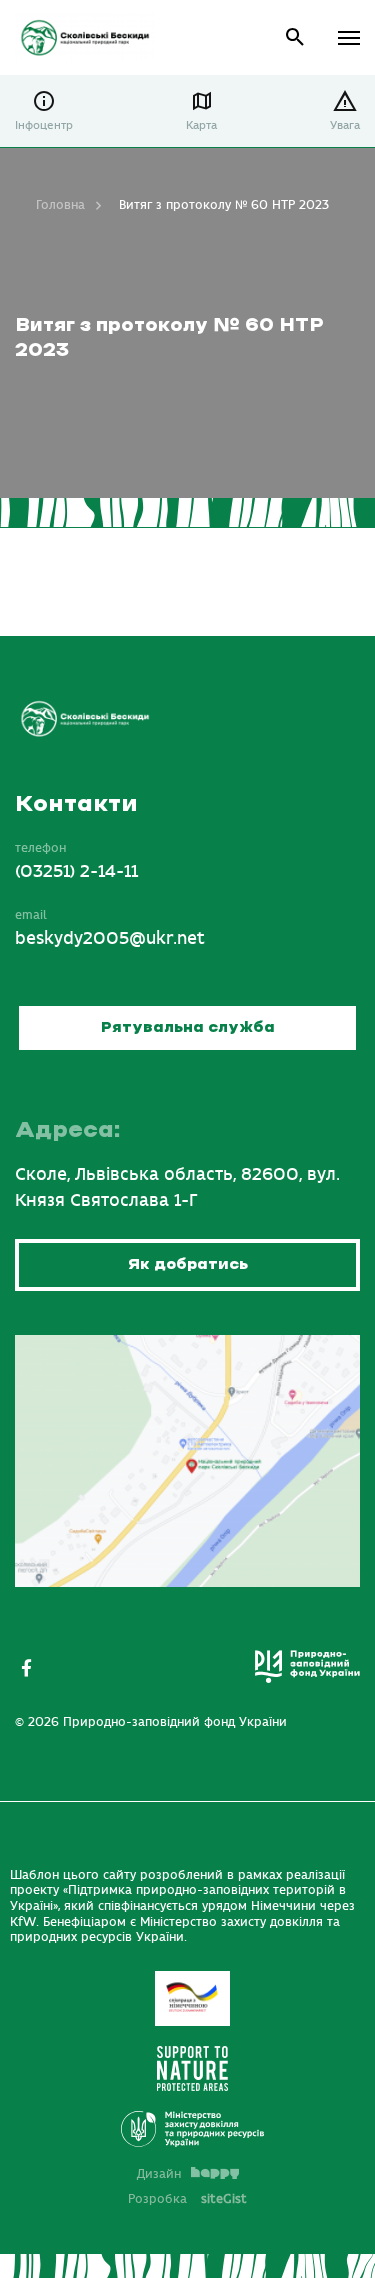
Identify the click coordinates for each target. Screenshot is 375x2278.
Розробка (187, 2199)
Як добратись (188, 1264)
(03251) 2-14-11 (76, 872)
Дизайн (159, 2174)
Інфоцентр (44, 125)
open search (295, 37)
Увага (345, 125)
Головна (60, 205)
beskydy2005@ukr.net (110, 939)
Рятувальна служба (188, 1027)
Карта (201, 125)
